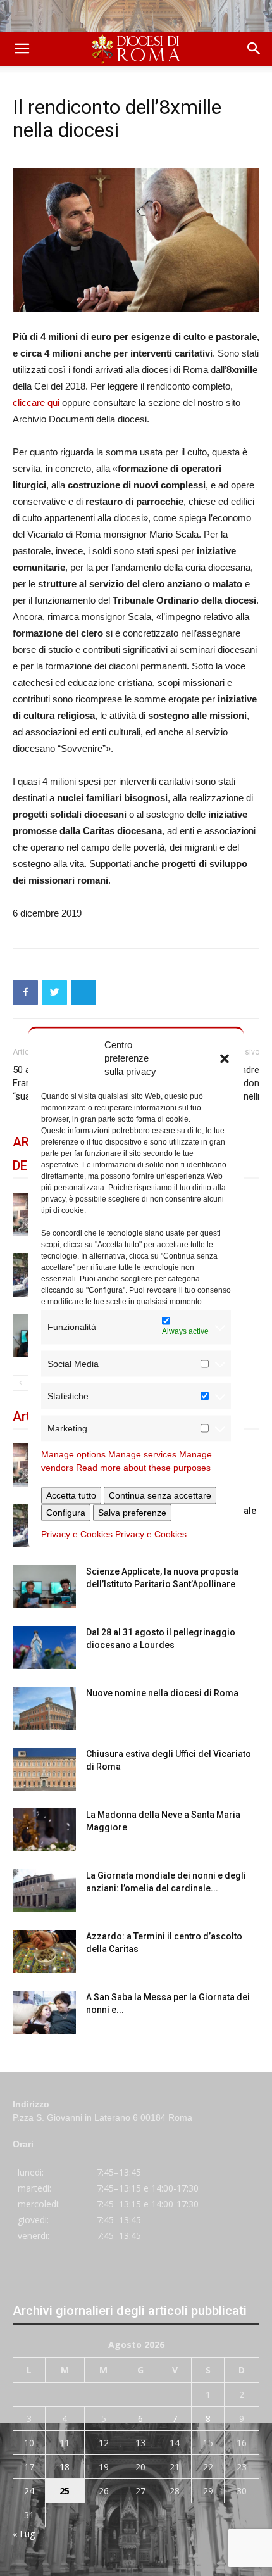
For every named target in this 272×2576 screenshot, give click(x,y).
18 (65, 2467)
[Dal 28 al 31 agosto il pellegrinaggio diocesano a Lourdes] (44, 1648)
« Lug (24, 2534)
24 (29, 2491)
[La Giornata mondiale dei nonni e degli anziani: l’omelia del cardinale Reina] (44, 1891)
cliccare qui (36, 403)
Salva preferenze (132, 1512)
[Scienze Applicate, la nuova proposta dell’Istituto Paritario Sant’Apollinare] (44, 1587)
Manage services (142, 1454)
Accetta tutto (71, 1495)
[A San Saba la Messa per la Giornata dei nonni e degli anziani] (44, 2013)
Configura (66, 1512)
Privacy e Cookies (77, 1533)
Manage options (73, 1454)
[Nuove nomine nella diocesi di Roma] (44, 1709)
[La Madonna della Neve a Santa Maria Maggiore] (44, 1830)
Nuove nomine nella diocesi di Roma (162, 1693)
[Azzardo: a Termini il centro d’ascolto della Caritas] (44, 1952)
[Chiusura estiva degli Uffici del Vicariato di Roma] (44, 1769)
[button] (225, 1058)
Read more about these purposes (143, 1467)
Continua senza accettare (160, 1495)
